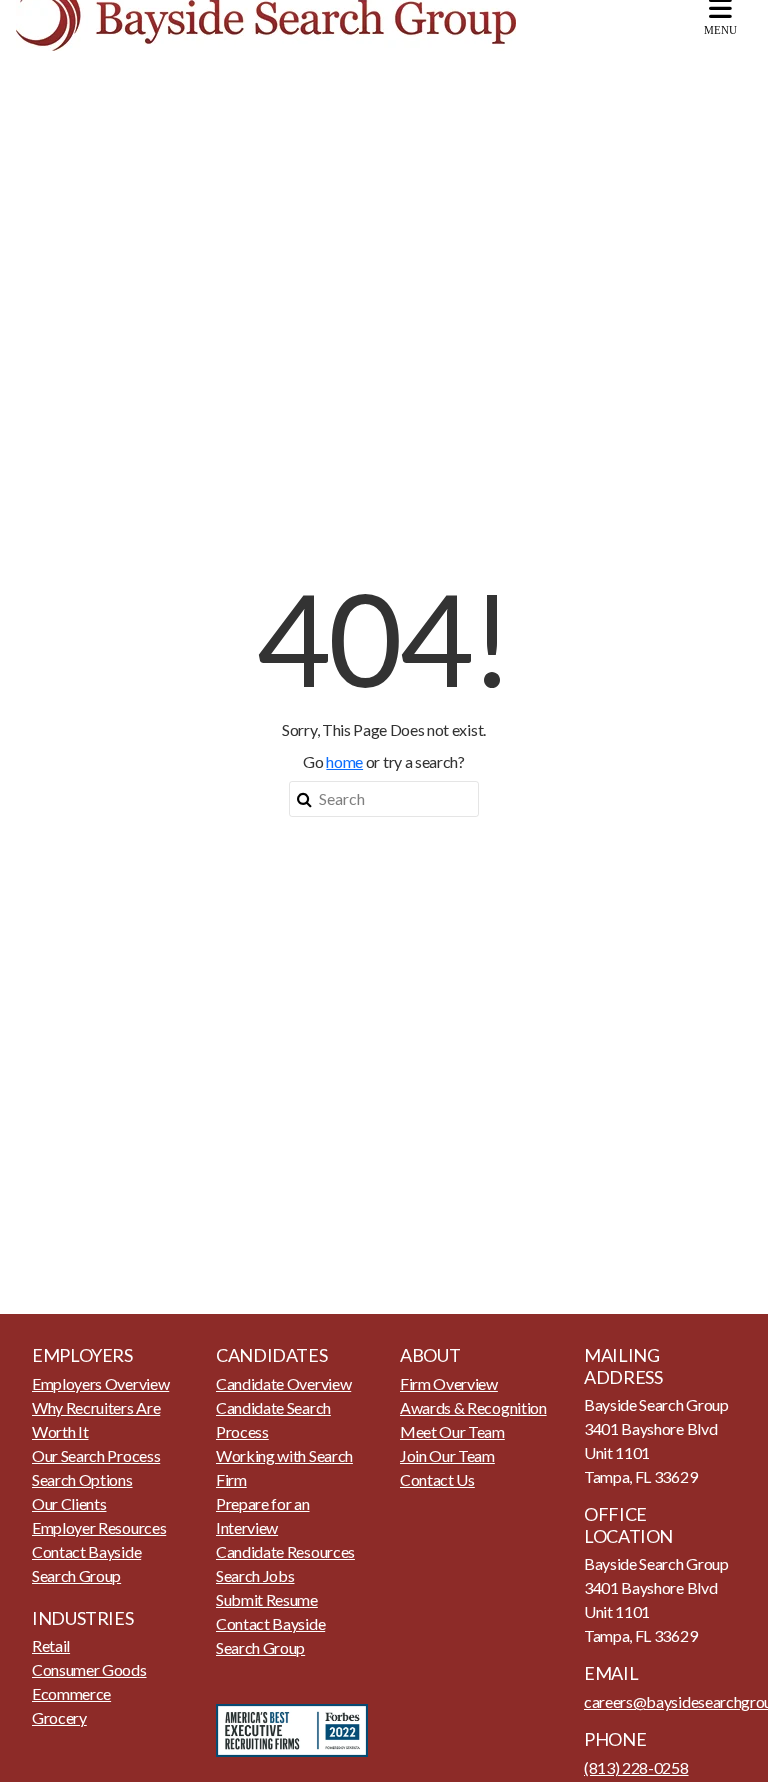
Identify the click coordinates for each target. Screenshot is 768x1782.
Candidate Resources (285, 1551)
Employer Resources (99, 1527)
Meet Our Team (452, 1431)
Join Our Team (447, 1455)
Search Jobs (255, 1575)
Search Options (82, 1479)
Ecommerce (71, 1693)
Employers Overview (100, 1383)
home (344, 761)
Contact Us (437, 1479)
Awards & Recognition (473, 1407)
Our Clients (69, 1503)
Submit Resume (267, 1599)
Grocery (59, 1717)
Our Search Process (96, 1455)
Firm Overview (449, 1383)
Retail (51, 1645)
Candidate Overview (283, 1383)
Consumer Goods (89, 1669)
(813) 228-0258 (636, 1767)
